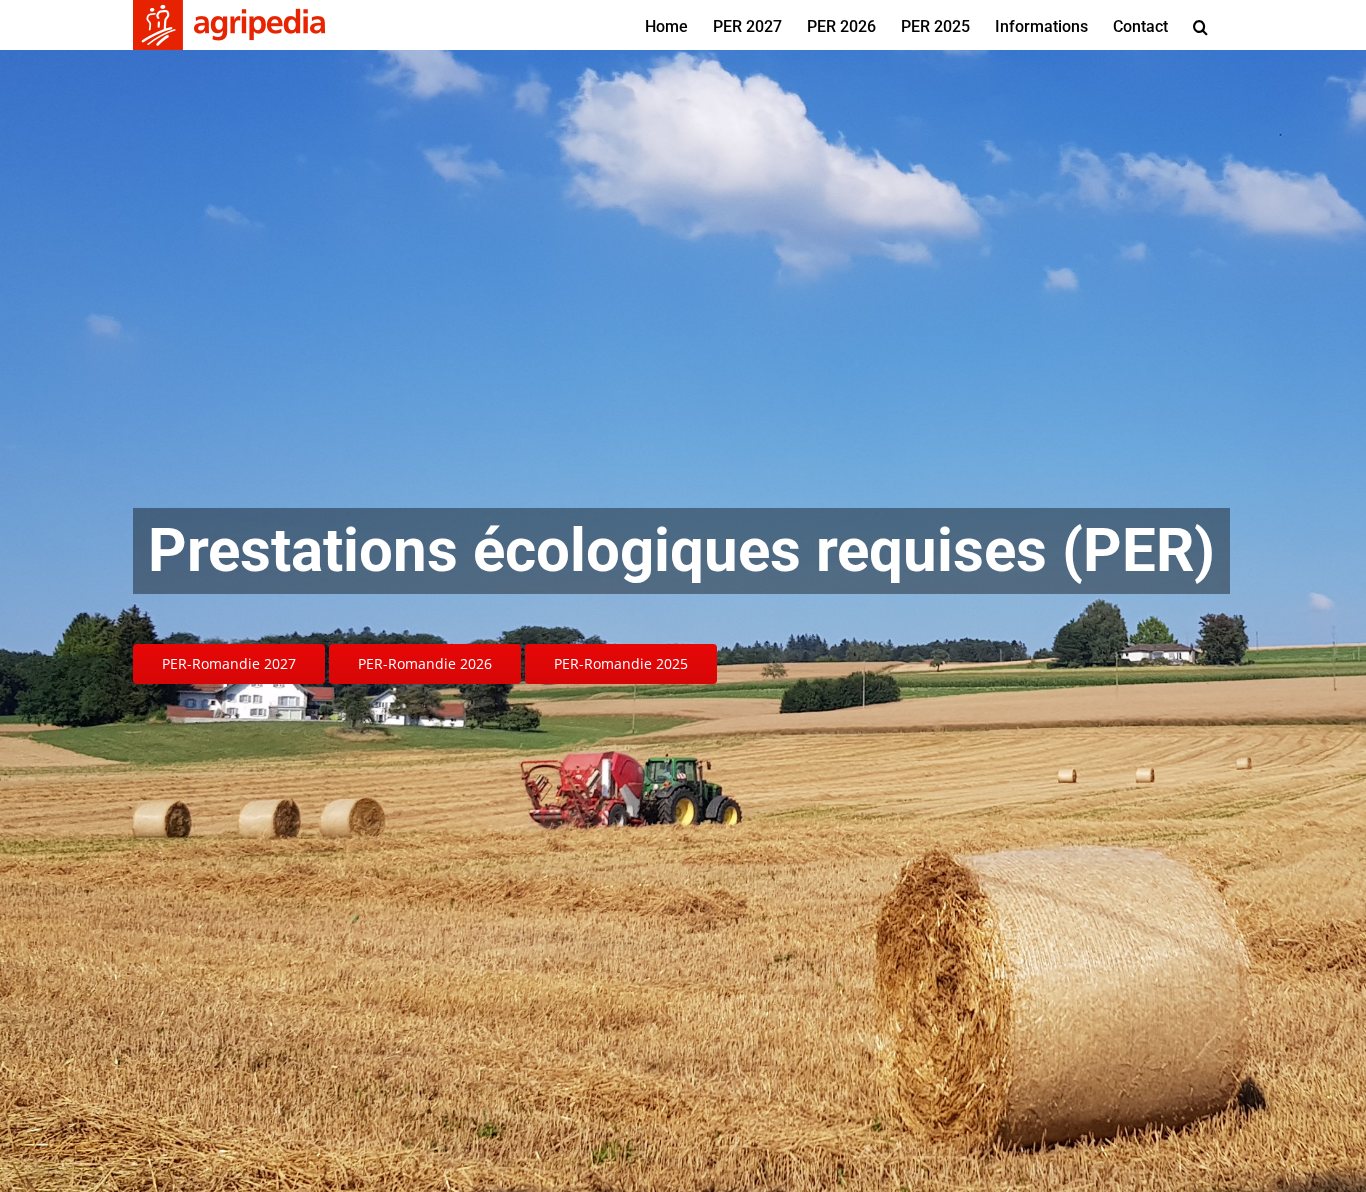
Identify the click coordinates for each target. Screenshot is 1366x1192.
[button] (1200, 25)
